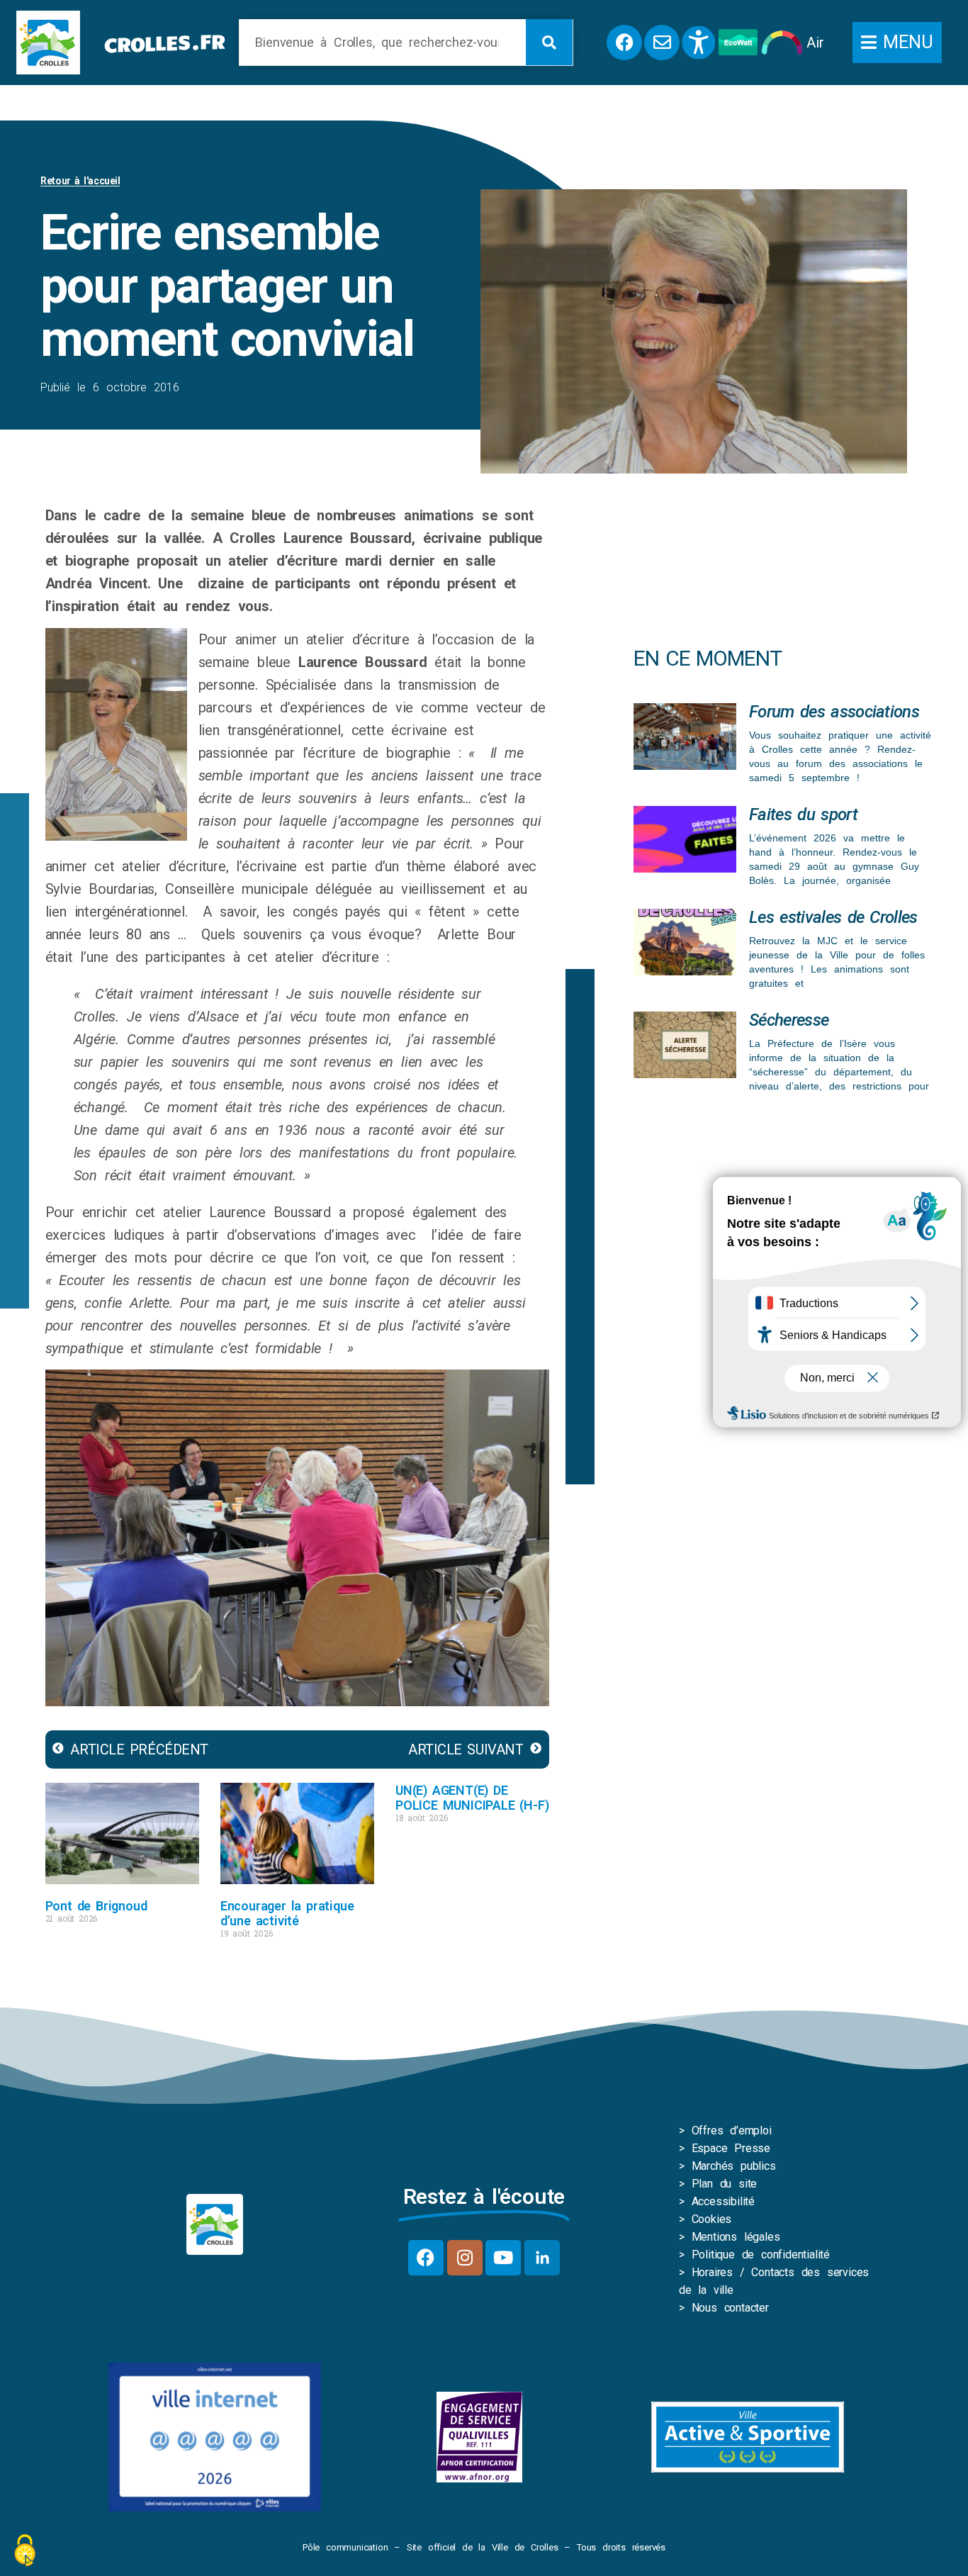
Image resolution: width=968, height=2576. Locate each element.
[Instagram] (465, 2258)
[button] (897, 43)
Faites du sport (803, 814)
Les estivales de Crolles (833, 917)
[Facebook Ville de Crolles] (624, 43)
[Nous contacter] (662, 43)
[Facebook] (426, 2258)
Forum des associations (834, 712)
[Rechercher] (549, 42)
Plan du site (725, 2184)
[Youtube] (503, 2258)
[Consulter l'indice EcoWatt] (738, 42)
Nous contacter (730, 2308)
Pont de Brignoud (96, 1906)
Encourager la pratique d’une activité (287, 1913)
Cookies (712, 2219)
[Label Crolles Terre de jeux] (479, 2437)
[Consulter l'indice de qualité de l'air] (782, 43)
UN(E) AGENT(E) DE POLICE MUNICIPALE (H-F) (472, 1798)
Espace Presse (731, 2148)
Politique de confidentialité (761, 2255)
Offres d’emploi (732, 2130)
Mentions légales (736, 2237)
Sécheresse (789, 1020)
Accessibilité (723, 2201)
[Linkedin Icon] (542, 2258)
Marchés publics (734, 2166)
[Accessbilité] (699, 43)
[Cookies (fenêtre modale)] (25, 2552)
